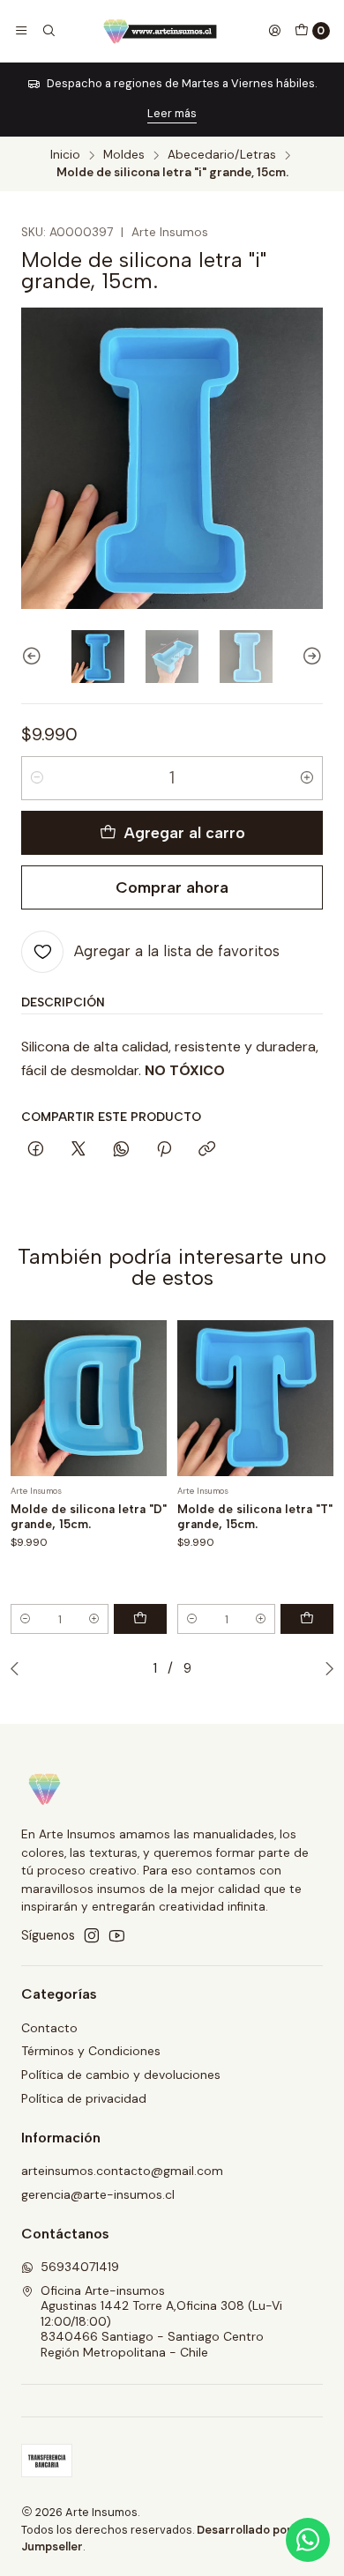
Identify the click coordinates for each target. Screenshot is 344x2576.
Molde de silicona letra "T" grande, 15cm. (255, 1516)
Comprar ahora (172, 887)
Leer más (172, 113)
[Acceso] (274, 31)
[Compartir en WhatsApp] (121, 1150)
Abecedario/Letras (222, 155)
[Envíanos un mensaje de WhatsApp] (308, 2540)
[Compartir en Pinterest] (164, 1150)
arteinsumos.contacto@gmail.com (122, 2171)
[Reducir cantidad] (37, 778)
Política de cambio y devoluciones (121, 2075)
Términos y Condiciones (91, 2051)
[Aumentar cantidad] (307, 778)
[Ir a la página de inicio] (162, 31)
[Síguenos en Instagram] (92, 1935)
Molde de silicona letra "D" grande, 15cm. (89, 1516)
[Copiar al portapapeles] (207, 1150)
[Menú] (21, 31)
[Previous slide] (34, 657)
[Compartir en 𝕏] (79, 1150)
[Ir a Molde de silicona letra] (89, 1398)
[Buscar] (48, 31)
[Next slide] (310, 657)
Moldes (124, 155)
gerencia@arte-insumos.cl (98, 2194)
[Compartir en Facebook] (36, 1150)
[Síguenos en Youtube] (117, 1935)
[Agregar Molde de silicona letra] (140, 1619)
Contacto (49, 2028)
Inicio (65, 155)
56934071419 (80, 2267)
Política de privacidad (84, 2098)
